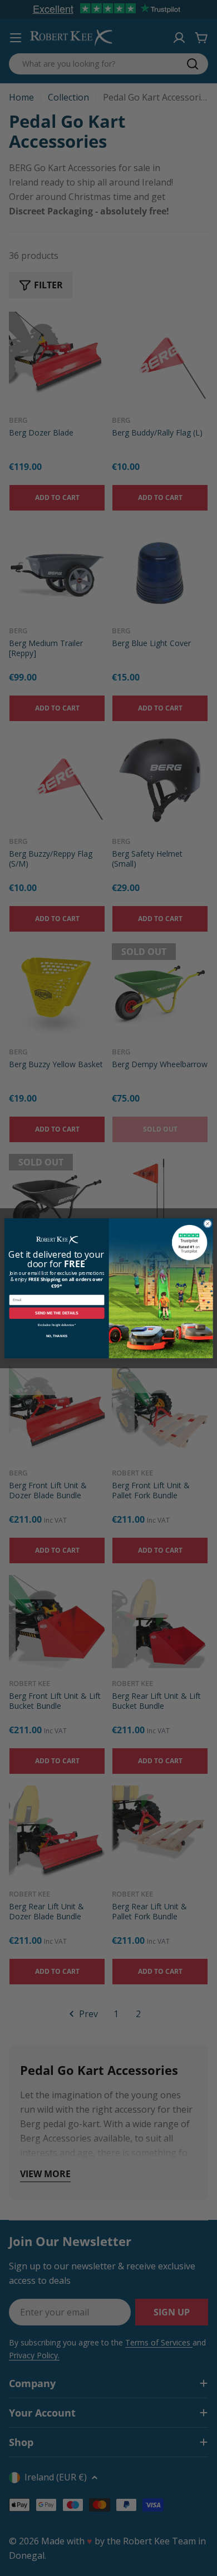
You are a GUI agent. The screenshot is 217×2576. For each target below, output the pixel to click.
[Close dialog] (207, 1224)
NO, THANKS (56, 1335)
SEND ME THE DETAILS (57, 1313)
